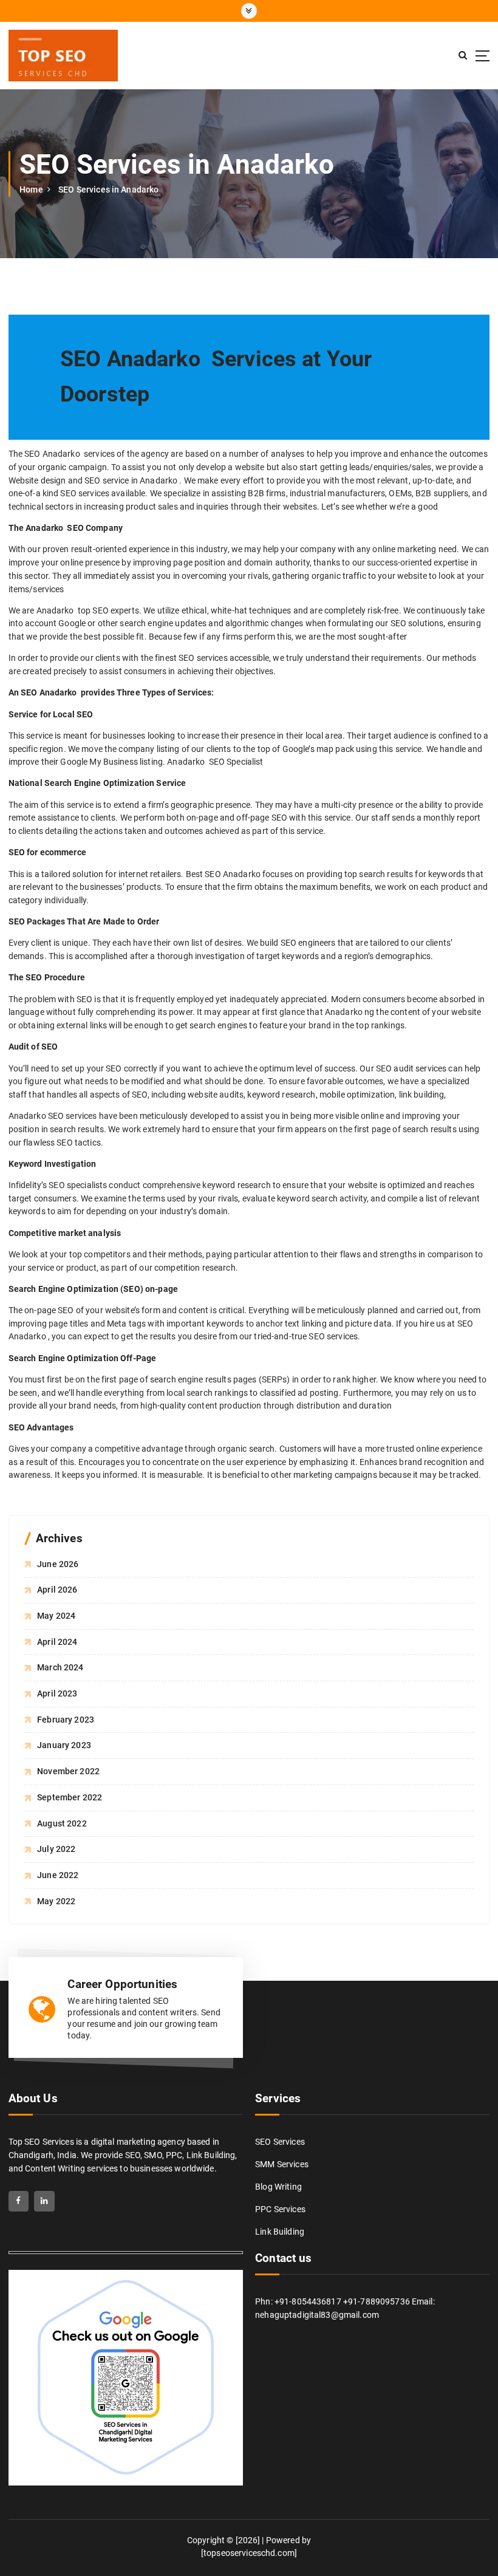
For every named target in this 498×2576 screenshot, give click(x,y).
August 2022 (62, 1823)
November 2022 (68, 1771)
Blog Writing (278, 2187)
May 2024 (56, 1616)
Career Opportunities (122, 1984)
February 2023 (66, 1720)
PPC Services (280, 2209)
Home (31, 190)
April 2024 (57, 1642)
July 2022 (56, 1849)
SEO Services (280, 2142)
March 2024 (60, 1667)
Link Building (280, 2232)
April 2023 (57, 1693)
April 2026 (57, 1590)
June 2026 (58, 1564)
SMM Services (282, 2164)
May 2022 (56, 1901)
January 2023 (64, 1745)
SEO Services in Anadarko (108, 190)
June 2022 (58, 1875)
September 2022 (70, 1797)
